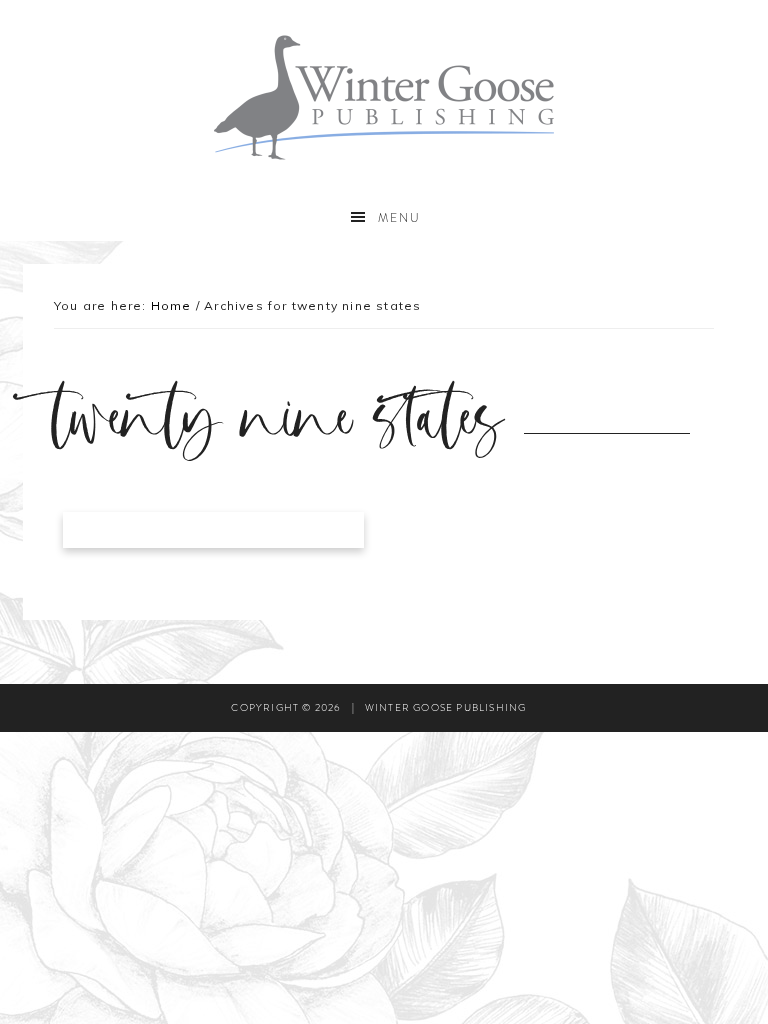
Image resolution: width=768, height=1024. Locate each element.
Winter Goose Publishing (383, 97)
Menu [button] (399, 218)
